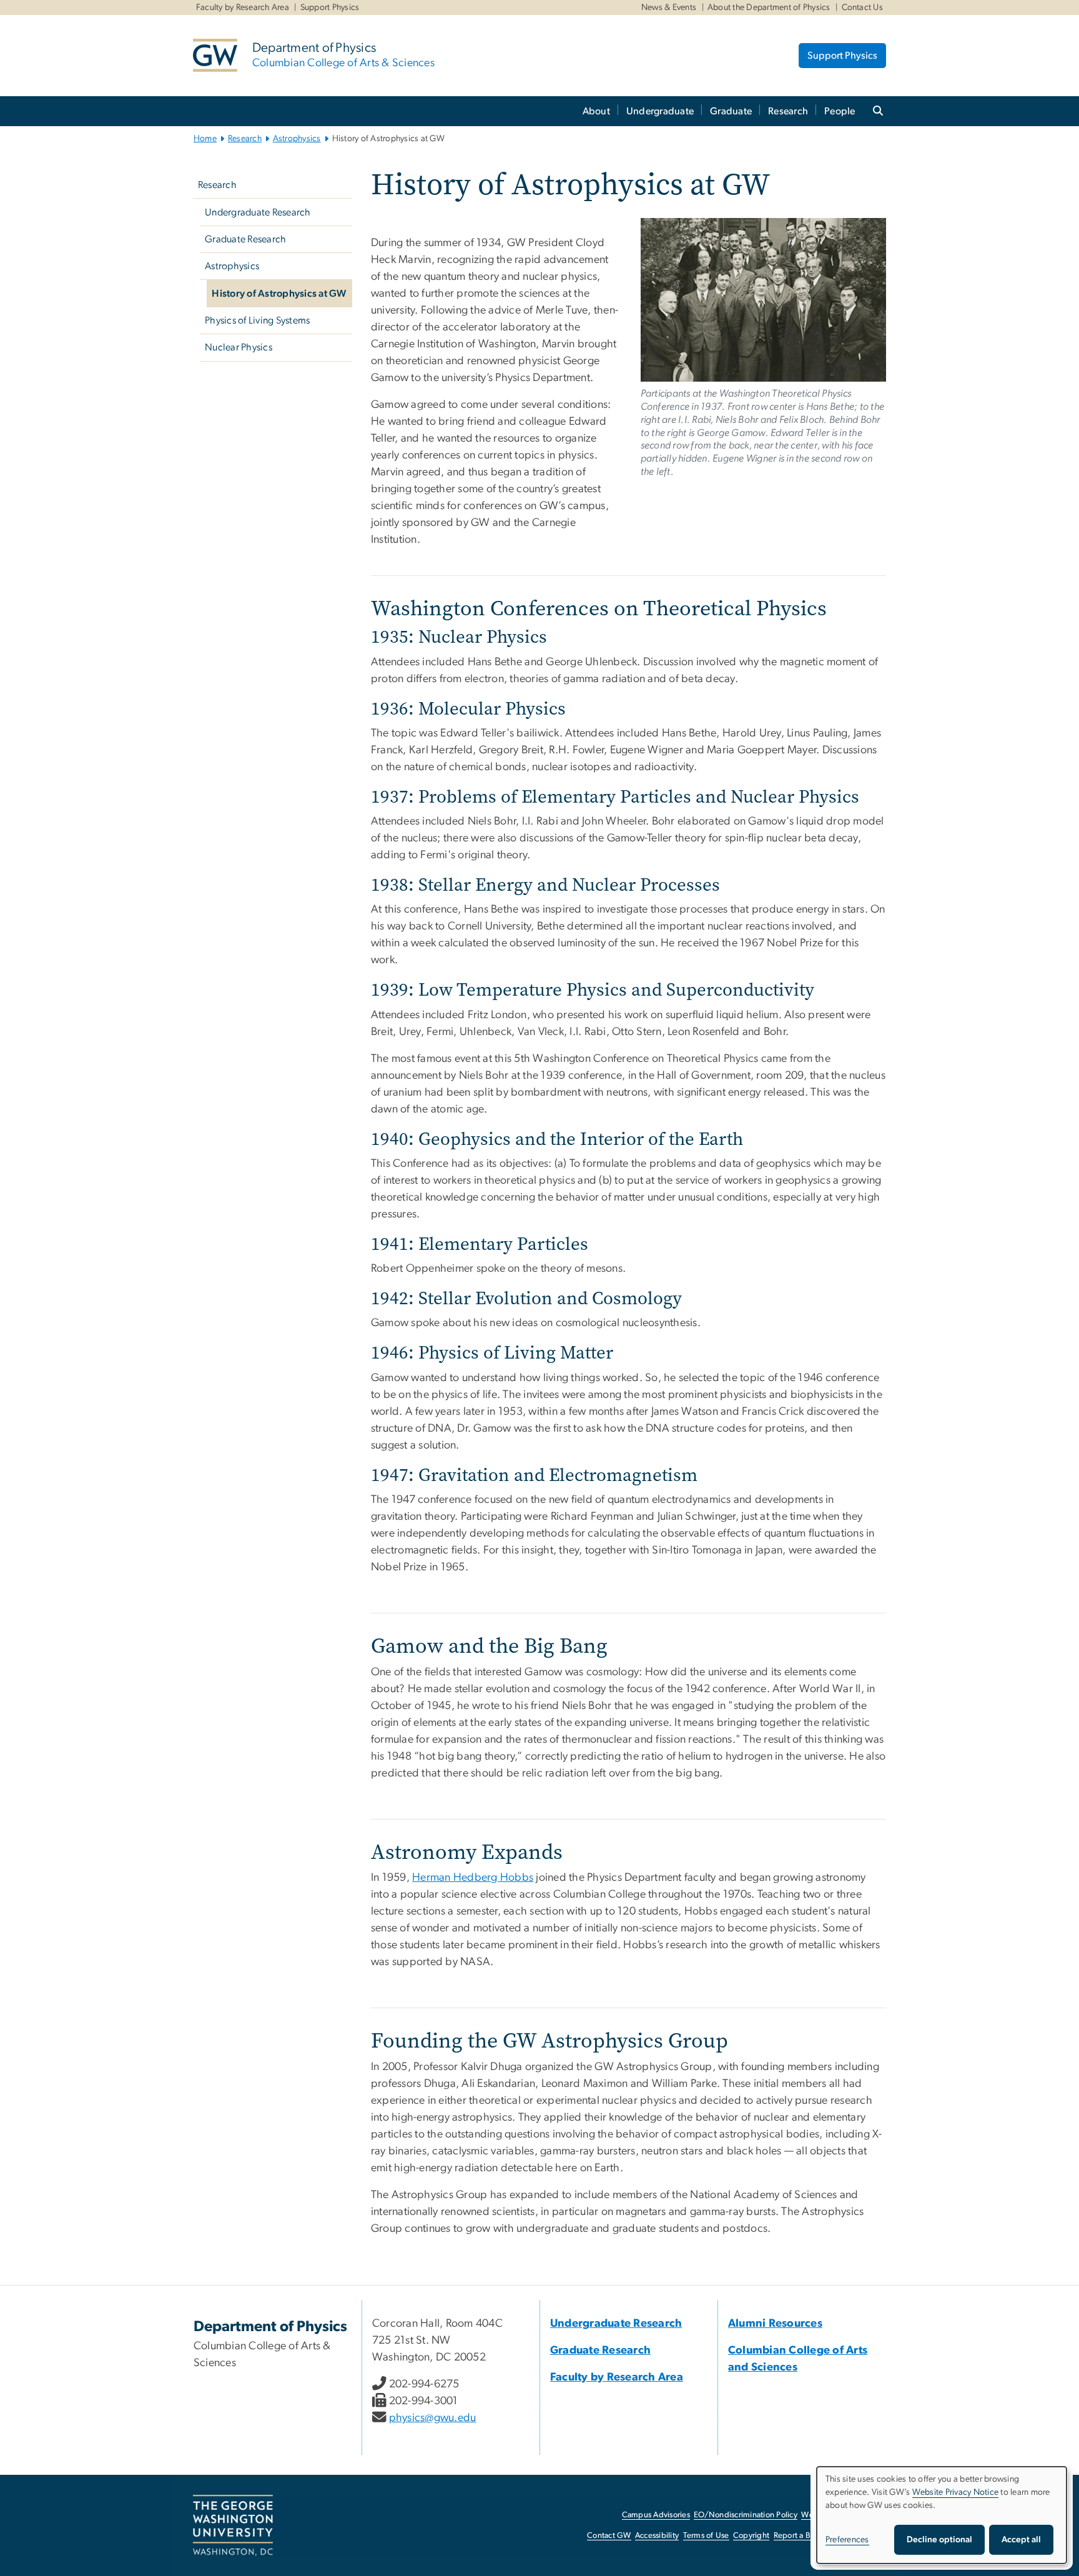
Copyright (751, 2536)
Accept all (1021, 2540)
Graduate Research (245, 239)
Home (205, 139)
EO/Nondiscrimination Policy (746, 2515)
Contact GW (609, 2536)
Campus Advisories (656, 2515)
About (596, 111)
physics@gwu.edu (433, 2418)
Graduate (731, 111)
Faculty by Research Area (243, 7)
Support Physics (330, 7)
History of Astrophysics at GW (279, 294)
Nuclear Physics (239, 347)
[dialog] (942, 2515)
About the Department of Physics (769, 7)
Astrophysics (297, 139)
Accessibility (657, 2536)
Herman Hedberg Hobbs (473, 1878)
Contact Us (863, 7)
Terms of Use (706, 2536)
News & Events (669, 7)
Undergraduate (660, 111)
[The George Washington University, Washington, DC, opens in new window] (233, 2525)
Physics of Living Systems (257, 320)
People (840, 111)
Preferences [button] (847, 2540)
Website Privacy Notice (956, 2492)
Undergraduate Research (258, 212)
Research (788, 111)
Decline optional (939, 2540)
